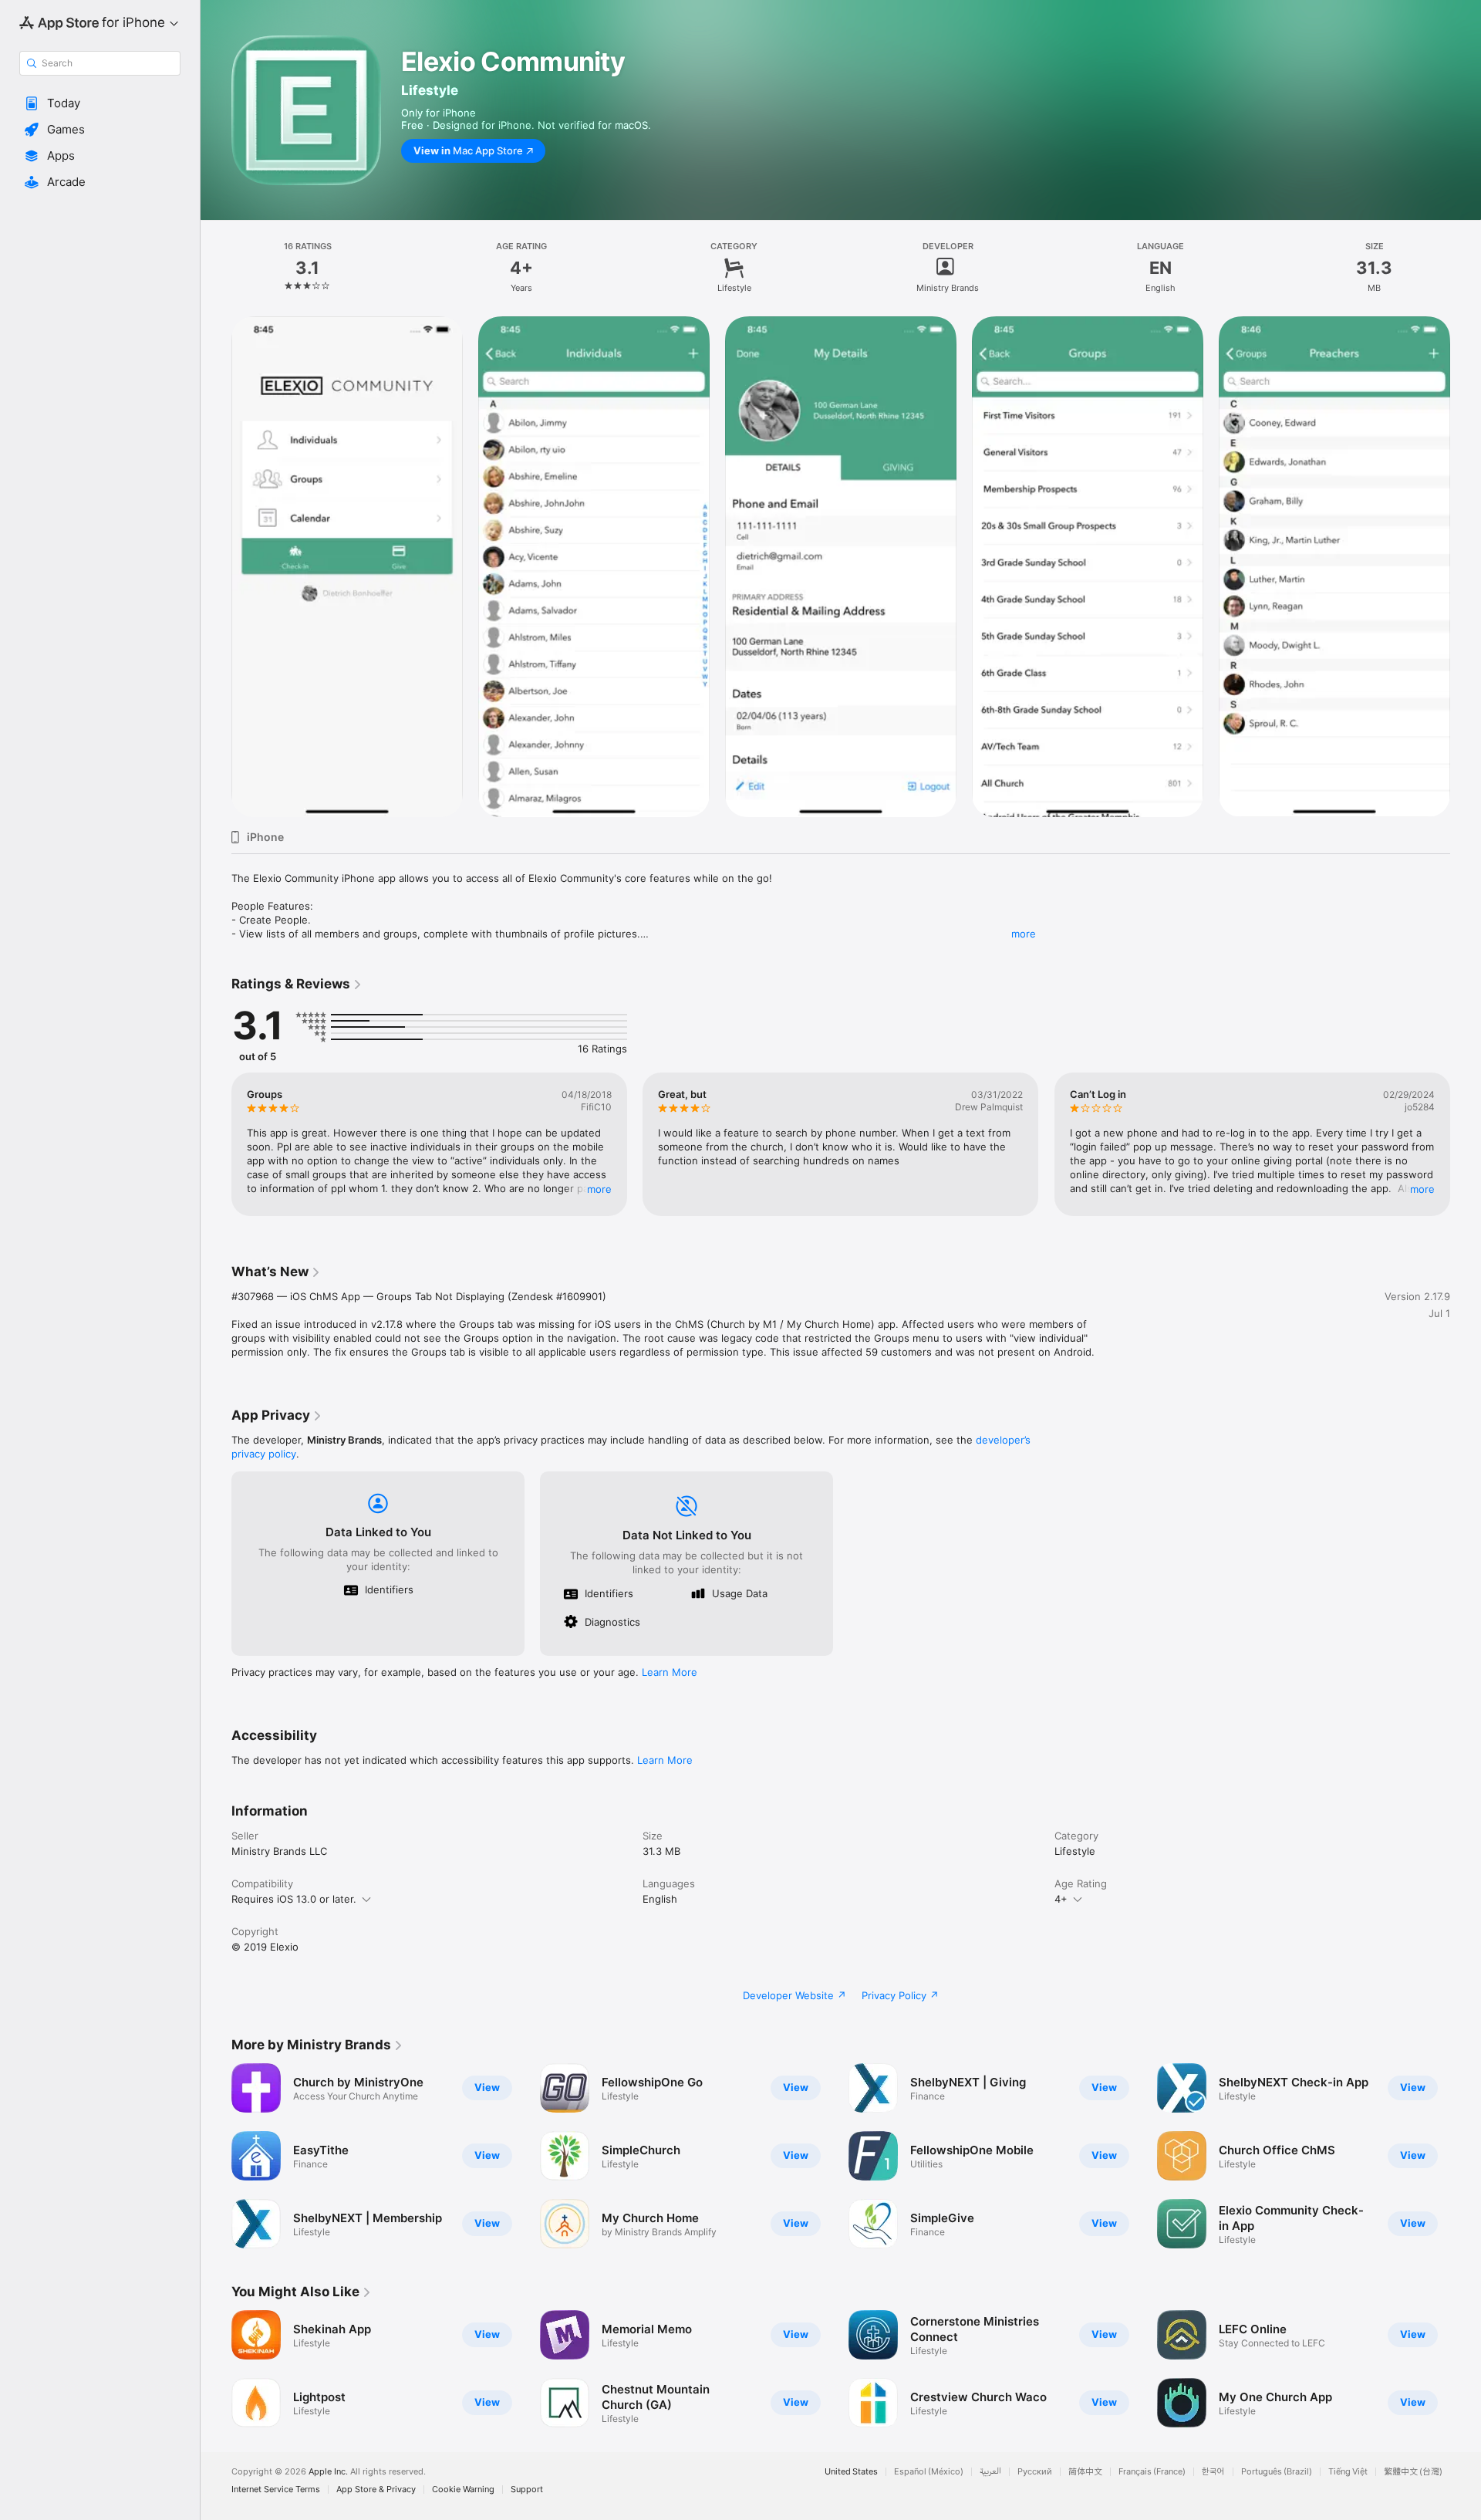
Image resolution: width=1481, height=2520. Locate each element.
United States (851, 2472)
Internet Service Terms (276, 2490)
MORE (599, 1189)
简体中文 (1085, 2472)
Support (527, 2490)
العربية (990, 2472)
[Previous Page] (216, 1144)
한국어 (1213, 2472)
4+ (1061, 1899)
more (1024, 934)
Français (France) (1152, 2472)
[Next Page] (1466, 1144)
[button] (100, 103)
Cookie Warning (463, 2490)
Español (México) (929, 2472)
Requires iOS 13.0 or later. (294, 1899)
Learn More (670, 1672)
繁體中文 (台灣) (1413, 2472)
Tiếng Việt (1348, 2472)
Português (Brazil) (1277, 2472)
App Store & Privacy (376, 2490)
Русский (1035, 2472)
